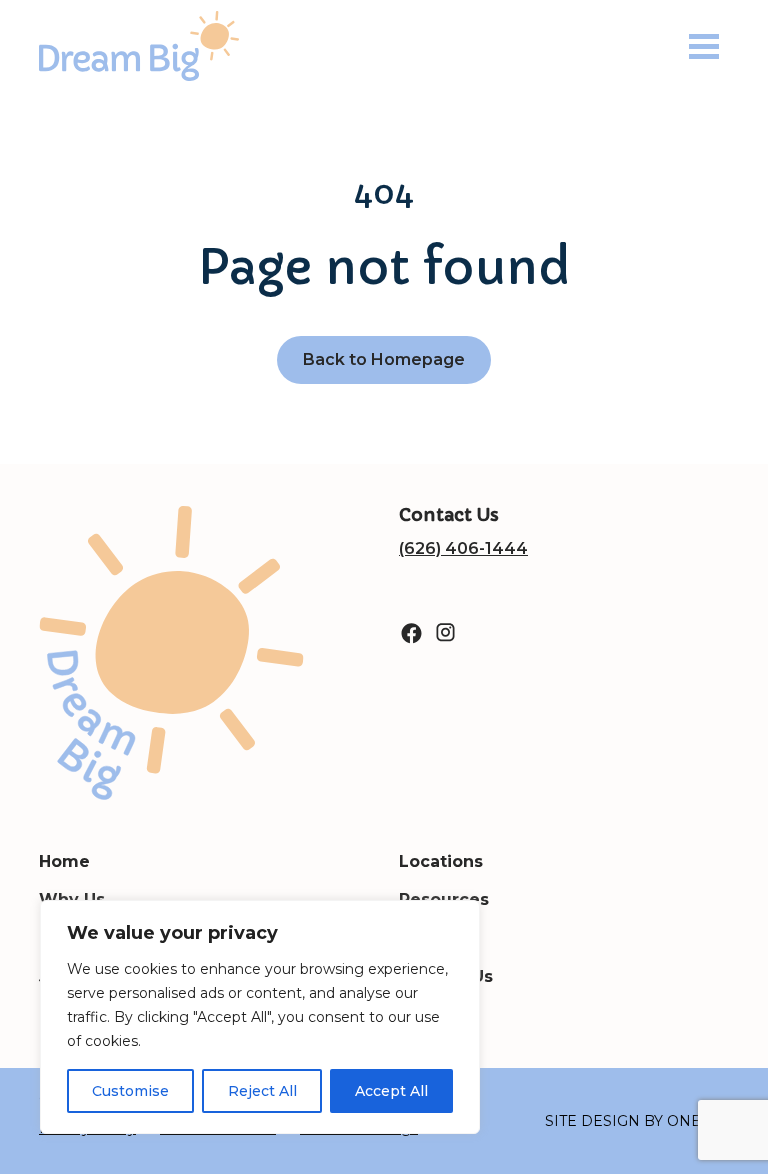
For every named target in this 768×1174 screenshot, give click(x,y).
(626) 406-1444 (463, 548)
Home (64, 861)
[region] (260, 1017)
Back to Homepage (384, 359)
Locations (441, 861)
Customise (130, 1091)
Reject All (262, 1091)
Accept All (391, 1091)
